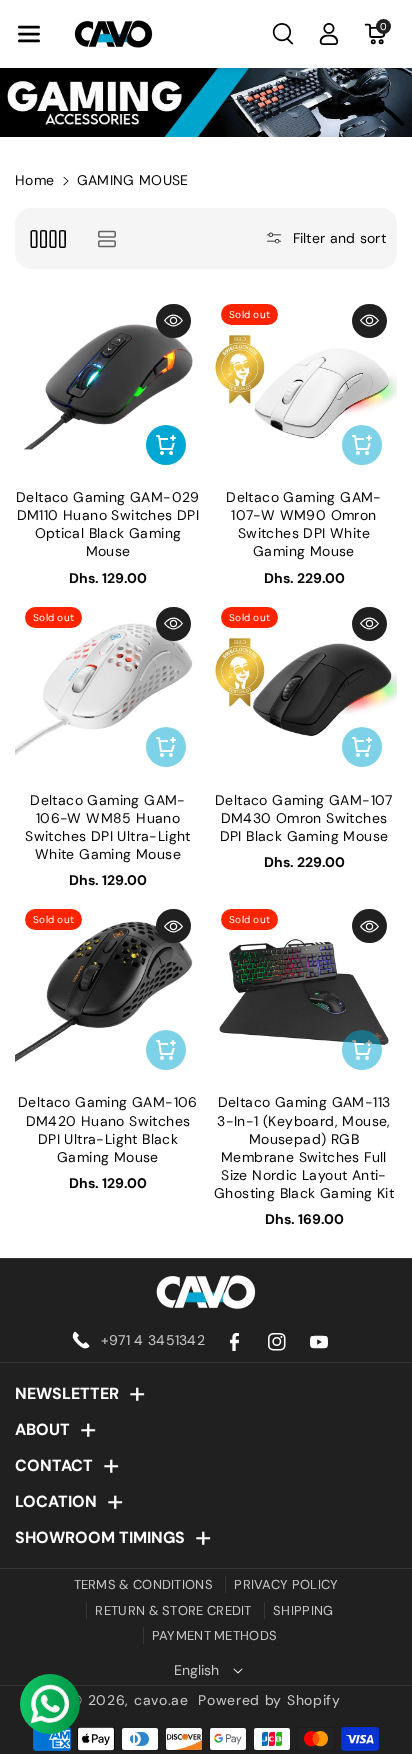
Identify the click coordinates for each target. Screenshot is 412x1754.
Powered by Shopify (269, 1700)
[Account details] (329, 34)
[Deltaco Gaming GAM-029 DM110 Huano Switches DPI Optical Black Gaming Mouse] (108, 387)
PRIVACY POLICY (286, 1584)
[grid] (47, 238)
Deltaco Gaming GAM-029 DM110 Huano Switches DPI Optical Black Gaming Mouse (108, 524)
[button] (29, 34)
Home (34, 180)
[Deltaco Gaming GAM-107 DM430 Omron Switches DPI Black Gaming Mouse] (304, 690)
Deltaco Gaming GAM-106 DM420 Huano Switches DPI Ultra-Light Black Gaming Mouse (108, 1129)
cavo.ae (161, 1700)
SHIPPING (303, 1610)
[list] (106, 238)
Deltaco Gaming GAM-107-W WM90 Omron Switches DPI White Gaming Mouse (304, 524)
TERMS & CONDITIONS (143, 1584)
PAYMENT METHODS (215, 1635)
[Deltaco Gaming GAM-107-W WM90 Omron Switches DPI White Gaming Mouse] (304, 387)
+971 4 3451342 (153, 1340)
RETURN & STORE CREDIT (173, 1610)
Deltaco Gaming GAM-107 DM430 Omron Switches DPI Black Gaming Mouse (304, 818)
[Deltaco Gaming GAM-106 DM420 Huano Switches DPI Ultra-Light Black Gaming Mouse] (108, 992)
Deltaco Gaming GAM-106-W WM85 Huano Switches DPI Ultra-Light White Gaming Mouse (108, 827)
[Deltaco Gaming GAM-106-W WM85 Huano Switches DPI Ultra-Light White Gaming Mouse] (108, 690)
